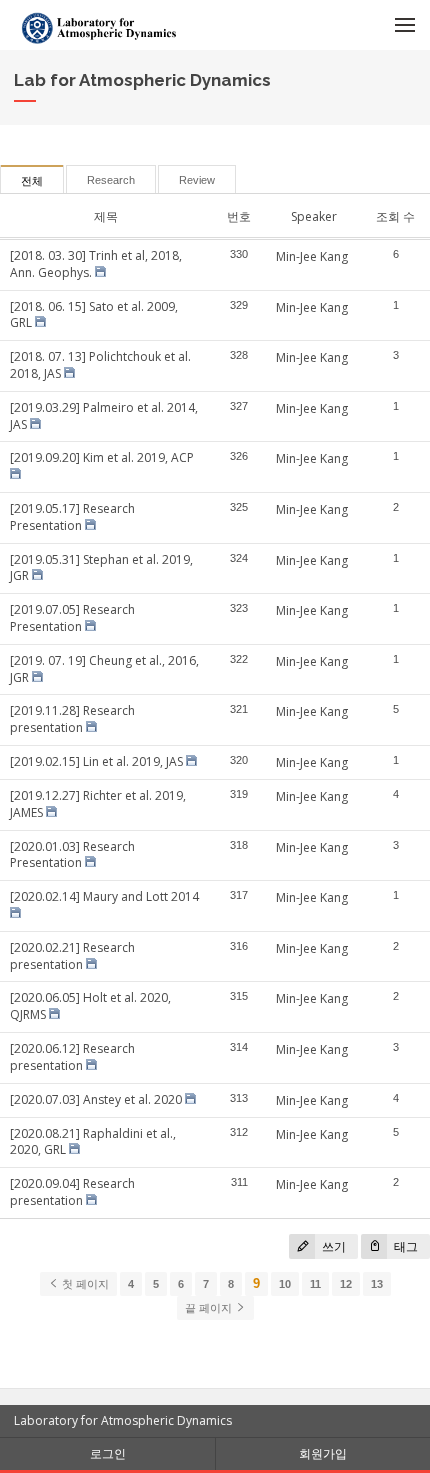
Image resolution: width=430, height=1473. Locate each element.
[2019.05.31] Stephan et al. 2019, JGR (101, 568)
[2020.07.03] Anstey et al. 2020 (96, 1099)
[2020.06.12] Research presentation (72, 1057)
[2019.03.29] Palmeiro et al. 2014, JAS (104, 416)
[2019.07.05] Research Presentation (72, 618)
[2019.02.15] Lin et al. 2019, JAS (96, 761)
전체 (32, 181)
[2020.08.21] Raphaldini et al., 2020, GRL (93, 1142)
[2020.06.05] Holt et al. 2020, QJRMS (90, 1006)
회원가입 (323, 1453)
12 (346, 1284)
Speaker (314, 216)
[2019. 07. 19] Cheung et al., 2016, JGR (104, 669)
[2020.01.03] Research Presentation (72, 855)
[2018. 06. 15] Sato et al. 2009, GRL (94, 315)
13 (377, 1284)
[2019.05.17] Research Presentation (72, 517)
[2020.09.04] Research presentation (72, 1192)
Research (111, 180)
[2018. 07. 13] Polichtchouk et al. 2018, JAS (100, 365)
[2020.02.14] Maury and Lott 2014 (104, 896)
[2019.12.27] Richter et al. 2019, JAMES (98, 804)
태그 (404, 1246)
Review (197, 180)
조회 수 (395, 216)
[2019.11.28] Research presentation (72, 719)
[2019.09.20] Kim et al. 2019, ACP (102, 457)
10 (285, 1284)
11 (315, 1284)
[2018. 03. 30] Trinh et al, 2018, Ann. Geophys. (96, 264)
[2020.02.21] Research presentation (72, 956)
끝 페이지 (210, 1308)
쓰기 (332, 1246)
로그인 (108, 1453)
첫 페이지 (84, 1284)
